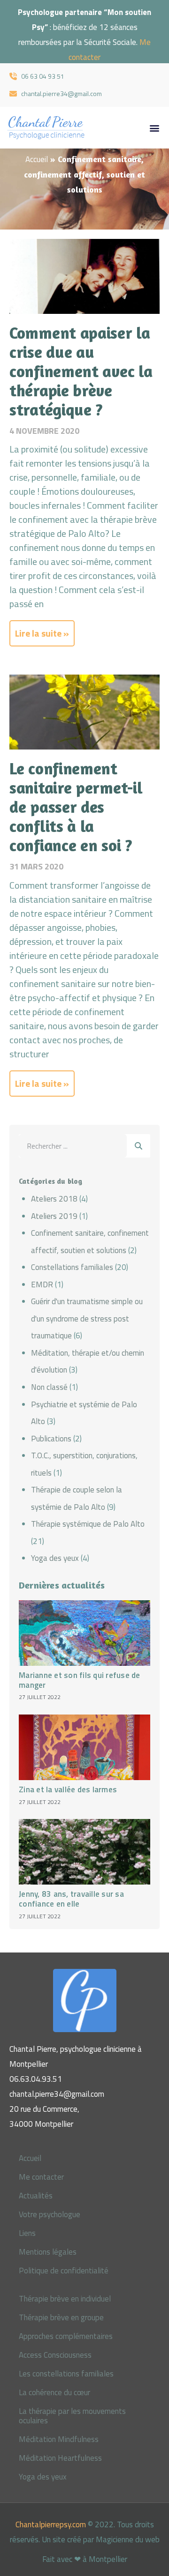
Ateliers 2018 (54, 1199)
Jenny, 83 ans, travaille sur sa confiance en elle (71, 1899)
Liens (27, 2233)
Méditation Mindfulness (59, 2439)
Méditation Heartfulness (60, 2458)
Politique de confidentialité (64, 2271)
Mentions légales (48, 2252)
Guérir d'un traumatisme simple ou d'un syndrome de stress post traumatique (87, 1318)
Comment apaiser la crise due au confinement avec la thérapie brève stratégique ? (81, 371)
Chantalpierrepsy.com (51, 2524)
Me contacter (41, 2177)
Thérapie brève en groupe (61, 2317)
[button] (154, 128)
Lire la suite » (42, 633)
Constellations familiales (72, 1267)
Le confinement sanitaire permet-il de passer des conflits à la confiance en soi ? (76, 807)
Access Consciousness (55, 2355)
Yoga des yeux (55, 1558)
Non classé (49, 1387)
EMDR (42, 1284)
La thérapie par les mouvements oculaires (72, 2416)
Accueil (37, 159)
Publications (51, 1439)
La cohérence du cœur (54, 2392)
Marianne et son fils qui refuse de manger (80, 1680)
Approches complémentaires (66, 2336)
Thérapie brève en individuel (65, 2299)
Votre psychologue (50, 2214)
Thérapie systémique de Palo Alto (88, 1524)
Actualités (36, 2196)
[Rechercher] (138, 1146)
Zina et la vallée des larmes (68, 1790)
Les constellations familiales (66, 2374)
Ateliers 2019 (54, 1216)
